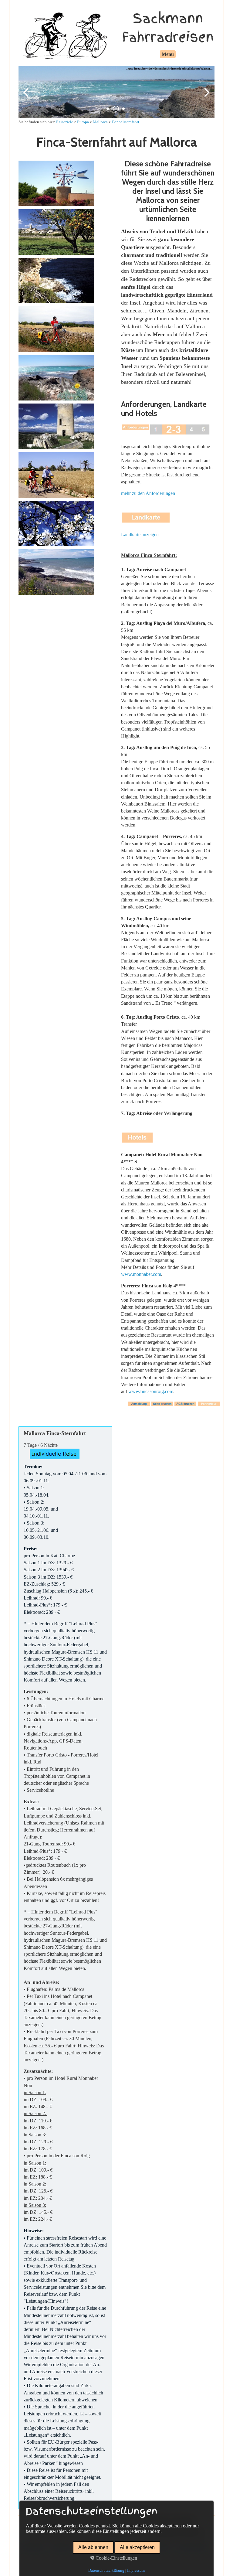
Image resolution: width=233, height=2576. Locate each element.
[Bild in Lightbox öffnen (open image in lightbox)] (56, 183)
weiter (205, 97)
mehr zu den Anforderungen (148, 493)
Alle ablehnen (93, 2547)
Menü (168, 54)
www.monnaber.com (141, 1274)
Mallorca (100, 122)
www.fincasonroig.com (151, 1391)
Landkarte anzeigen (140, 535)
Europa (83, 122)
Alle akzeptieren (137, 2547)
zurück (28, 97)
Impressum (136, 2570)
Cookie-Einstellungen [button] (116, 2558)
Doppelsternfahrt (125, 122)
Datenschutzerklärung (106, 2570)
